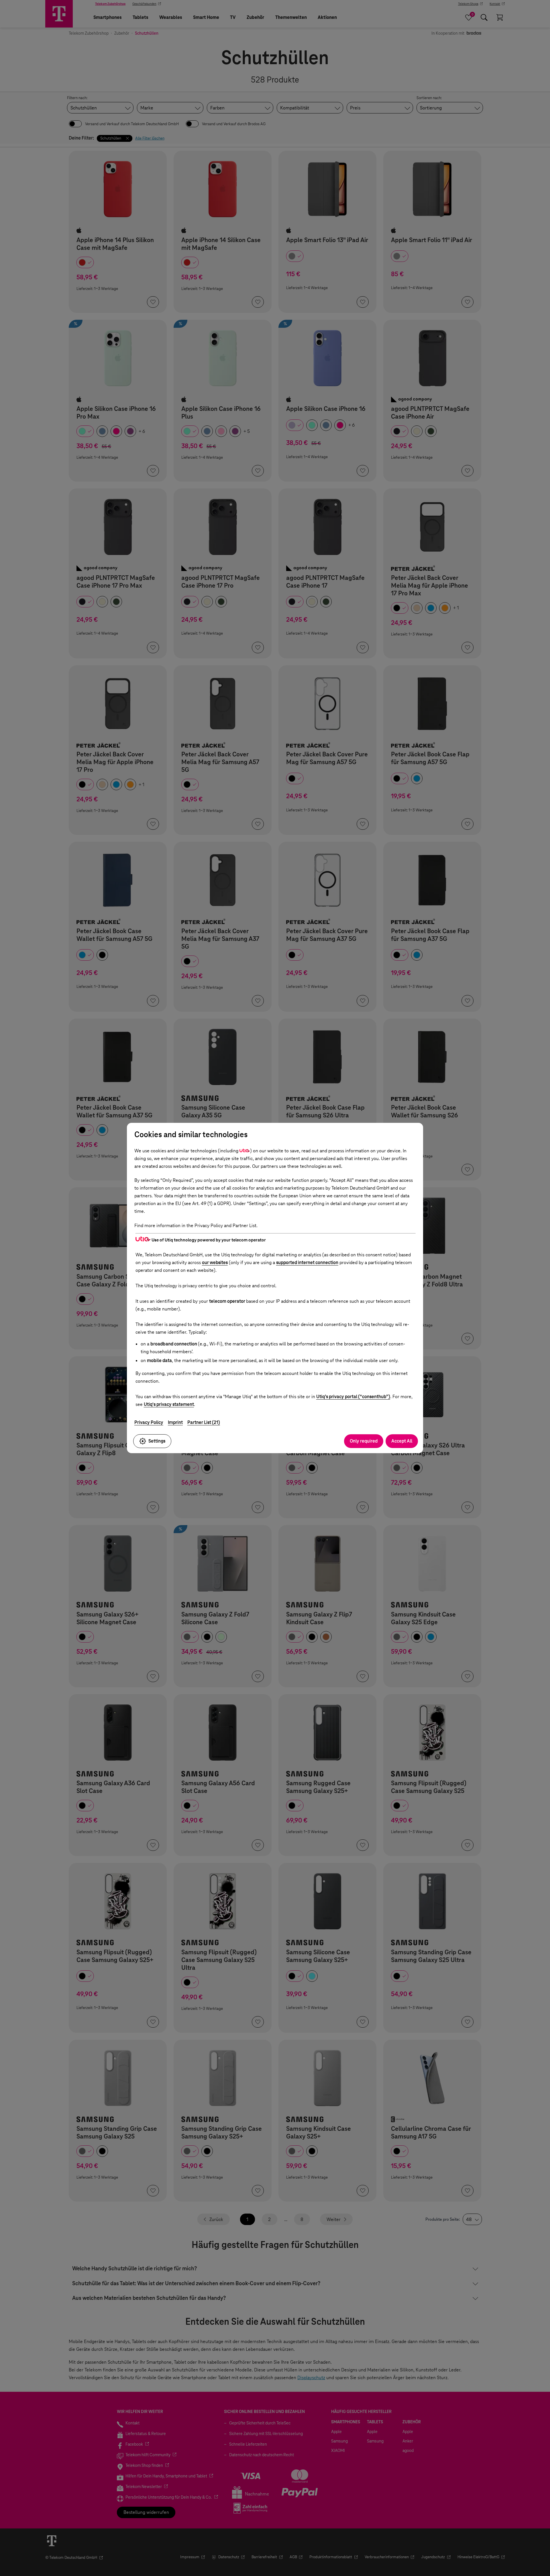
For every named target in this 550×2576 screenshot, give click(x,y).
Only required (364, 1441)
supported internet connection (307, 1263)
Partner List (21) (204, 1422)
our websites (215, 1263)
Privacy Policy (149, 1422)
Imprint (175, 1422)
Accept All (402, 1441)
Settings (157, 1441)
